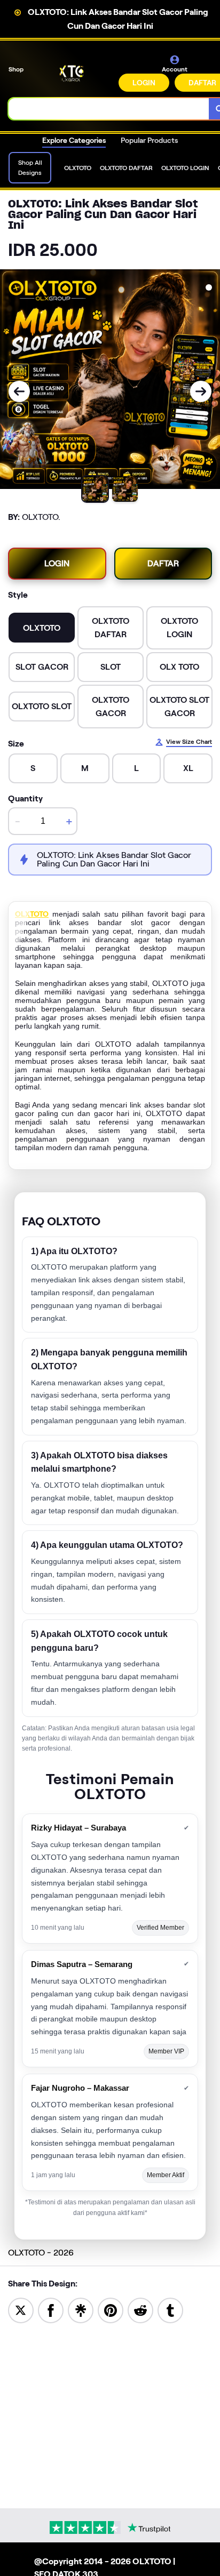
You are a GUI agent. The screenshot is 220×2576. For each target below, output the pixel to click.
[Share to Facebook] (51, 2310)
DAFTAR (163, 563)
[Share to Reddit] (140, 2310)
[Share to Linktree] (81, 2310)
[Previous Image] (19, 391)
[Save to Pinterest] (111, 2310)
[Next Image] (201, 391)
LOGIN (144, 83)
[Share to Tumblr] (170, 2310)
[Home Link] (72, 73)
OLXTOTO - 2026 (41, 2253)
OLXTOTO (32, 914)
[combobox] (109, 109)
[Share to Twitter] (21, 2310)
